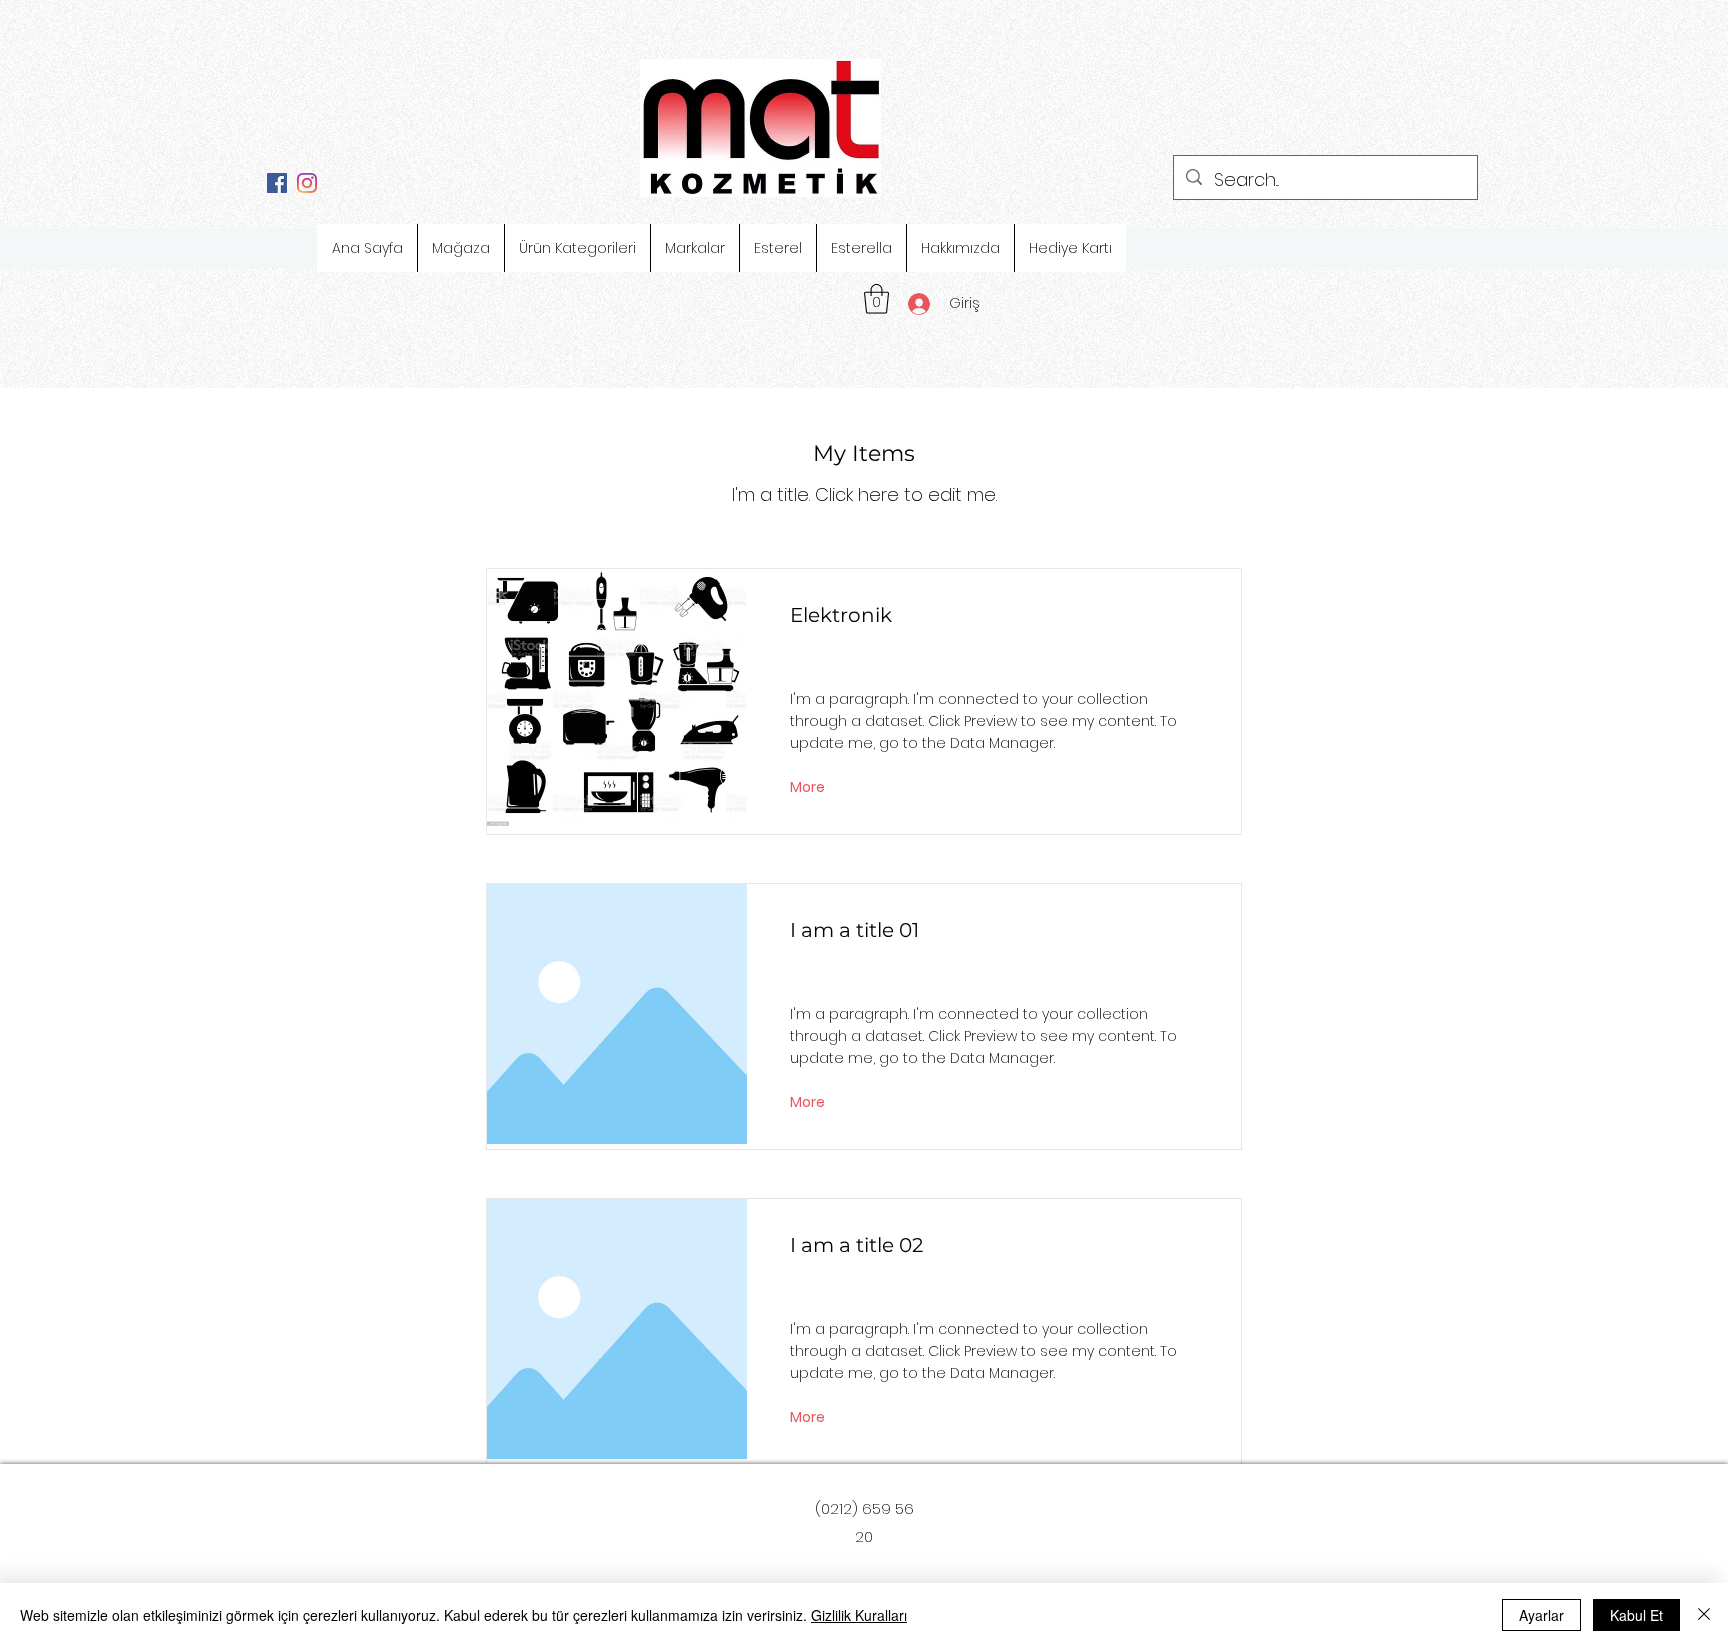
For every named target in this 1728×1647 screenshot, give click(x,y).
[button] (876, 299)
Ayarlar (1541, 1615)
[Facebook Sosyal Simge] (277, 183)
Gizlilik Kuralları (859, 1615)
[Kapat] (1704, 1615)
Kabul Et (1636, 1615)
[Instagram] (307, 183)
